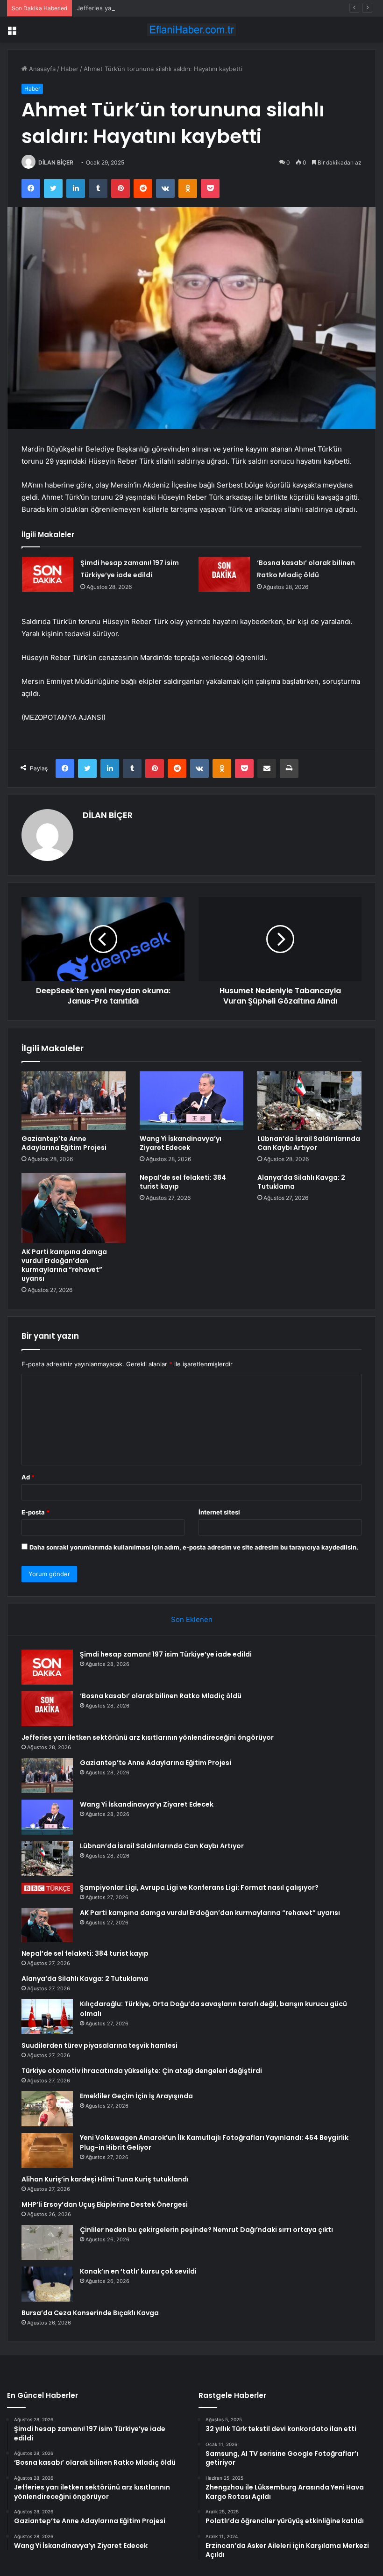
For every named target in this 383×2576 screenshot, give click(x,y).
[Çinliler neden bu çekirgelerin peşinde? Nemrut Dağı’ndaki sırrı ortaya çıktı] (47, 2242)
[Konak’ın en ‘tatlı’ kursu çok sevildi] (47, 2284)
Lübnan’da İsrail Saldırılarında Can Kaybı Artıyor (309, 1143)
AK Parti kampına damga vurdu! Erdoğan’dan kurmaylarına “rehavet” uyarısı (64, 1265)
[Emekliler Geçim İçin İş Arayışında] (47, 2109)
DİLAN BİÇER (56, 162)
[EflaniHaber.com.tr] (191, 30)
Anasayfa (41, 69)
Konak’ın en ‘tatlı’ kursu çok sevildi (138, 2271)
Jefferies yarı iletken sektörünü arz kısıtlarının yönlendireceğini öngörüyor (184, 8)
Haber (70, 69)
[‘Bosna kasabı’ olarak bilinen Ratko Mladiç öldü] (224, 574)
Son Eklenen (192, 1619)
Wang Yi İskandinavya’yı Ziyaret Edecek (181, 1143)
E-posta (35, 1512)
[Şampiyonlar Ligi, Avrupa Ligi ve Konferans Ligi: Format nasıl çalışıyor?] (47, 1888)
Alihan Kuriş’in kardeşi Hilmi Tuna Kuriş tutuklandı (105, 2179)
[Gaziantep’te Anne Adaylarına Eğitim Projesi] (74, 1101)
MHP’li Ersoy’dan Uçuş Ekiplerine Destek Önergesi (105, 2204)
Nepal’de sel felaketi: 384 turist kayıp (183, 1182)
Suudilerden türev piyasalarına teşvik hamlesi (99, 2045)
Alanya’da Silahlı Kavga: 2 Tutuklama (301, 1182)
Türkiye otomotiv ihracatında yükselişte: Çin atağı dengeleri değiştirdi (142, 2071)
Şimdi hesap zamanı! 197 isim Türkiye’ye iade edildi (166, 1654)
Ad (28, 1477)
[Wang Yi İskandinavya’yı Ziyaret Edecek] (192, 1101)
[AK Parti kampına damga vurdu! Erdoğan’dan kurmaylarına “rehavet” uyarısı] (74, 1208)
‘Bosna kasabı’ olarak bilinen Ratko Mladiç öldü (161, 1696)
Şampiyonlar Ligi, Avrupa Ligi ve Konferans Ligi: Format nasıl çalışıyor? (199, 1887)
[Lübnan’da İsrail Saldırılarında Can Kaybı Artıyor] (309, 1101)
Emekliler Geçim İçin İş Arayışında (136, 2096)
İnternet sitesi (219, 1512)
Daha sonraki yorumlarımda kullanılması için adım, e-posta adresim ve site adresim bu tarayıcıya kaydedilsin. (194, 1547)
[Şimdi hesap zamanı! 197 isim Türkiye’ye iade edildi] (48, 574)
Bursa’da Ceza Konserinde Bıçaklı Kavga (90, 2313)
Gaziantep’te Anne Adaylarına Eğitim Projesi (64, 1143)
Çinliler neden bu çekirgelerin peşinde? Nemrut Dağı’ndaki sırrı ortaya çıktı (206, 2230)
